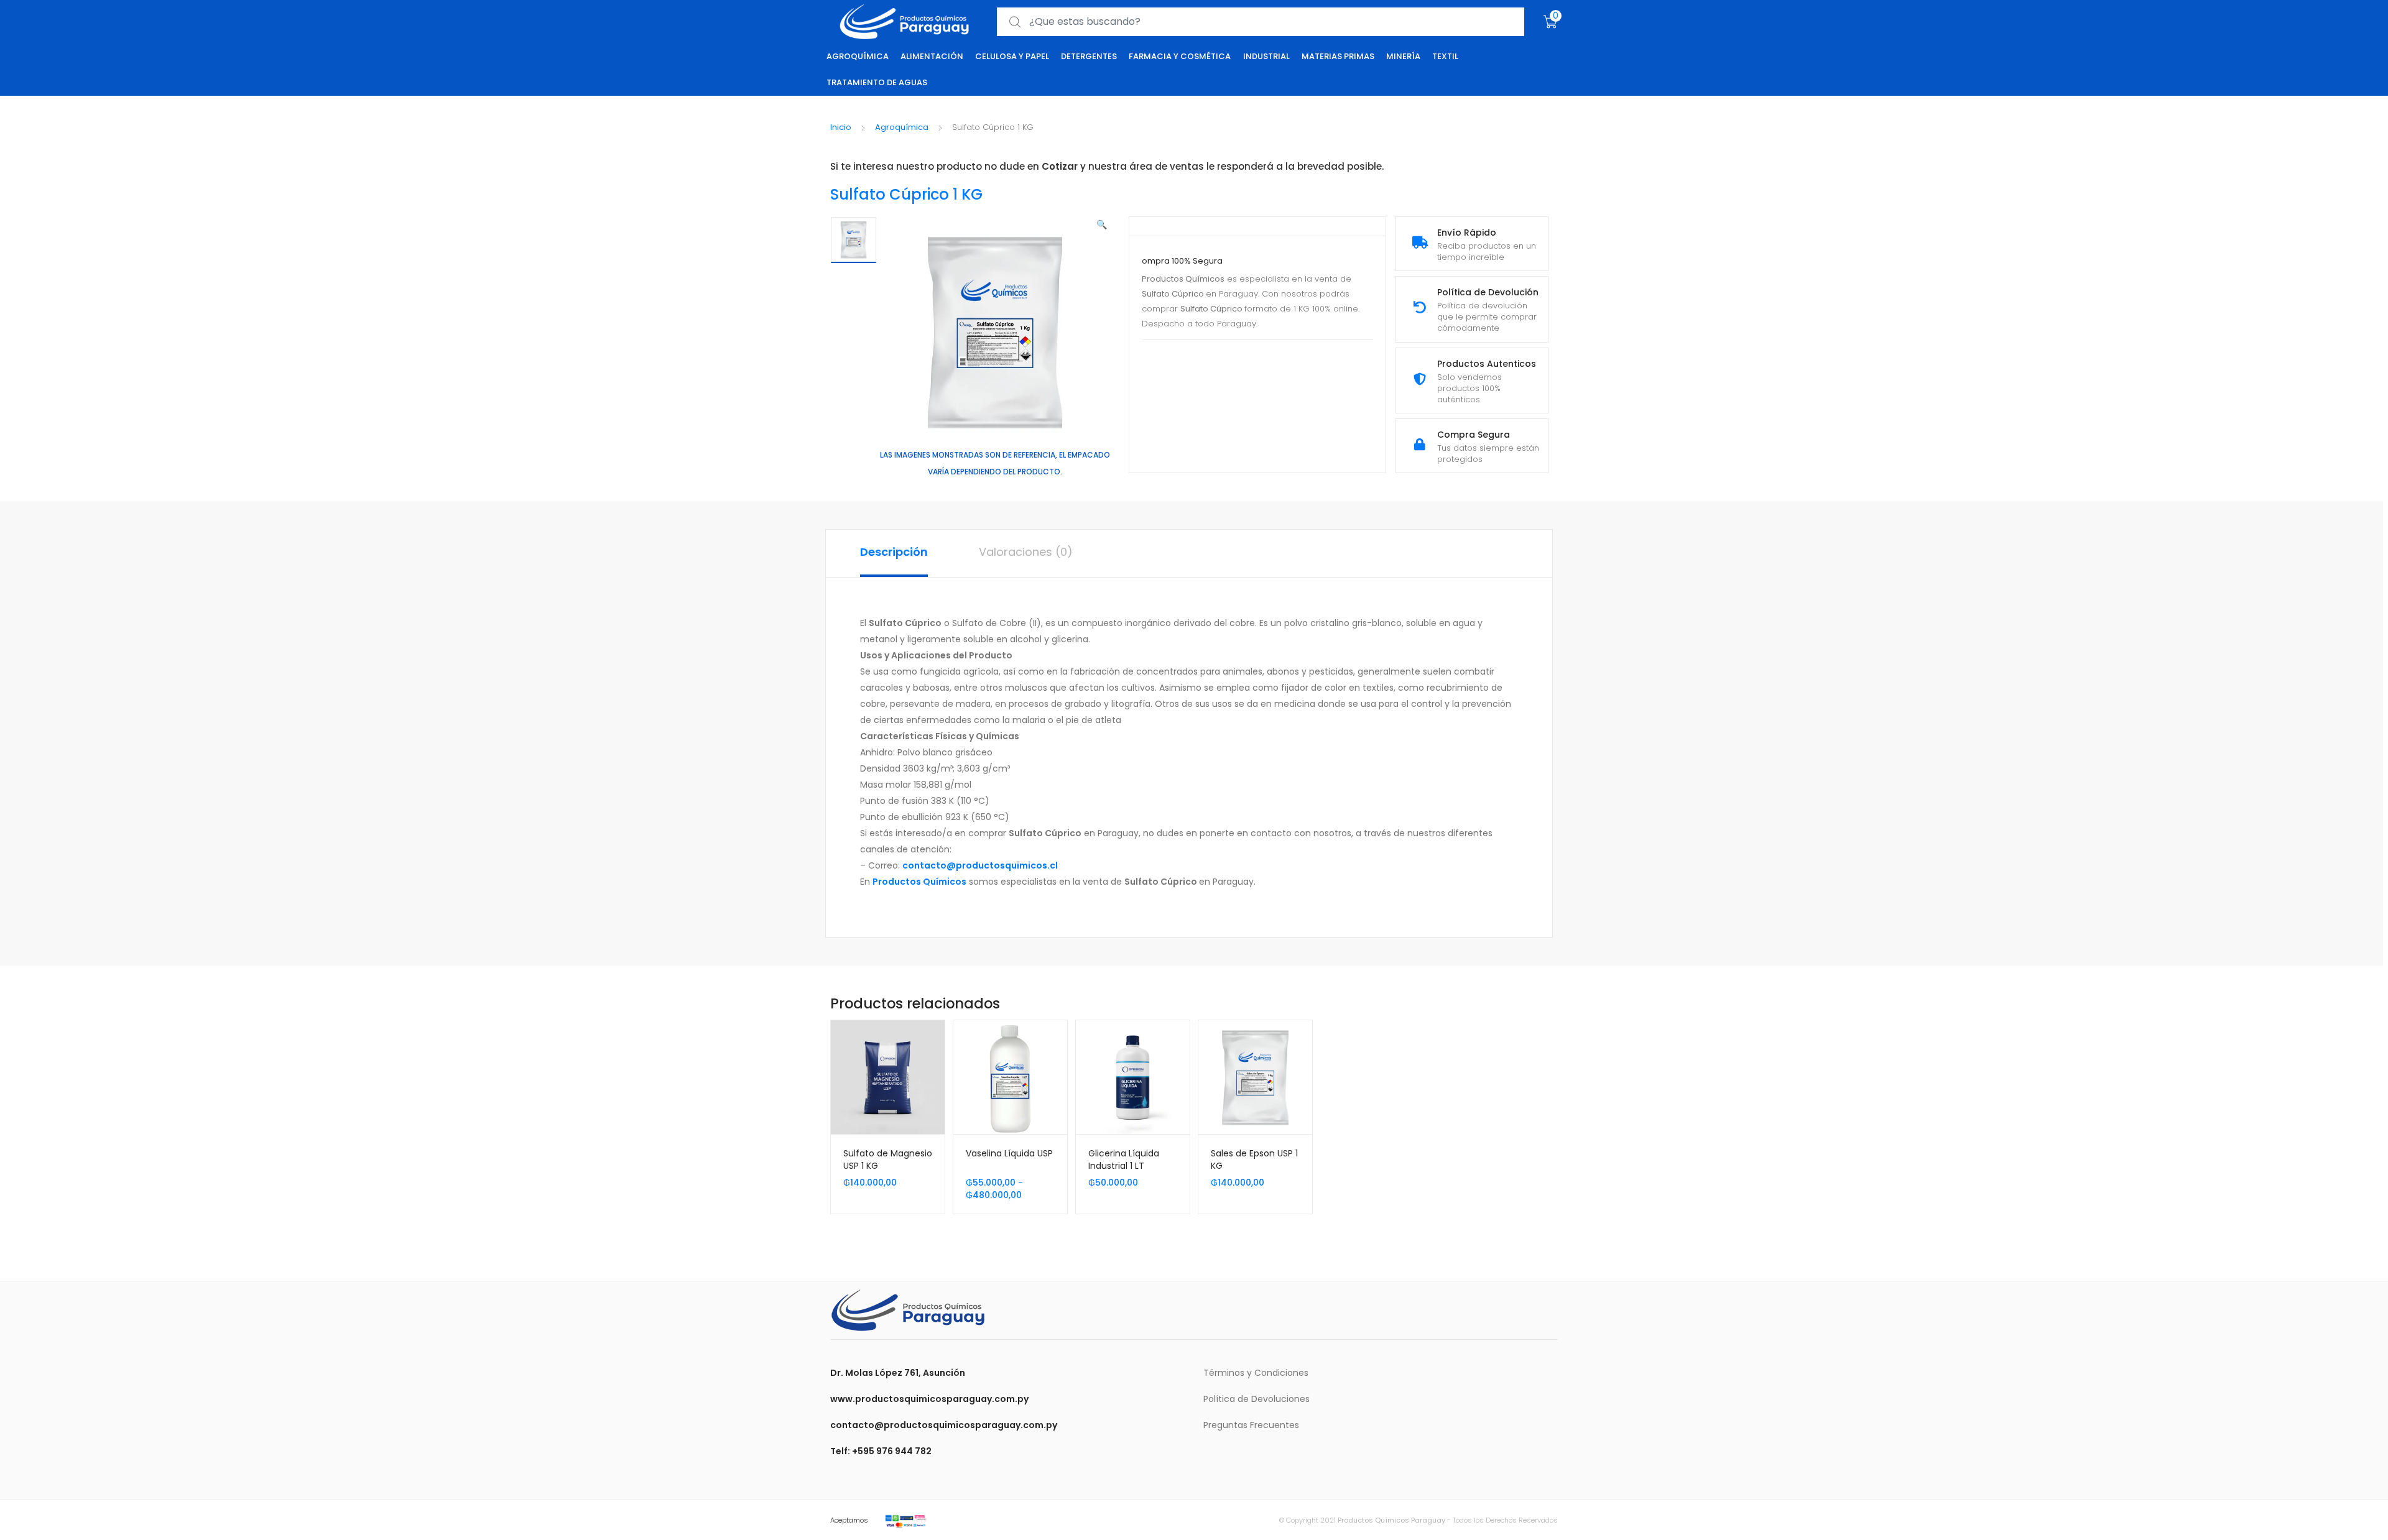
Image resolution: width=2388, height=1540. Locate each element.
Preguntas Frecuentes (1251, 1425)
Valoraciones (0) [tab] (1026, 552)
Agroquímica (858, 56)
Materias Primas (1338, 56)
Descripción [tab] (894, 552)
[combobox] (1261, 22)
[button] (1102, 224)
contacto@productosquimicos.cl (980, 865)
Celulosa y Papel (1012, 56)
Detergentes (1089, 56)
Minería (1403, 56)
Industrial (1266, 56)
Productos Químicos (919, 882)
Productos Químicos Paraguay (1391, 1520)
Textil (1445, 56)
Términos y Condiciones (1256, 1373)
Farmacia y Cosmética (1180, 56)
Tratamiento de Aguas (877, 82)
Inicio (841, 127)
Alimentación (932, 56)
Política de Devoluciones (1256, 1399)
